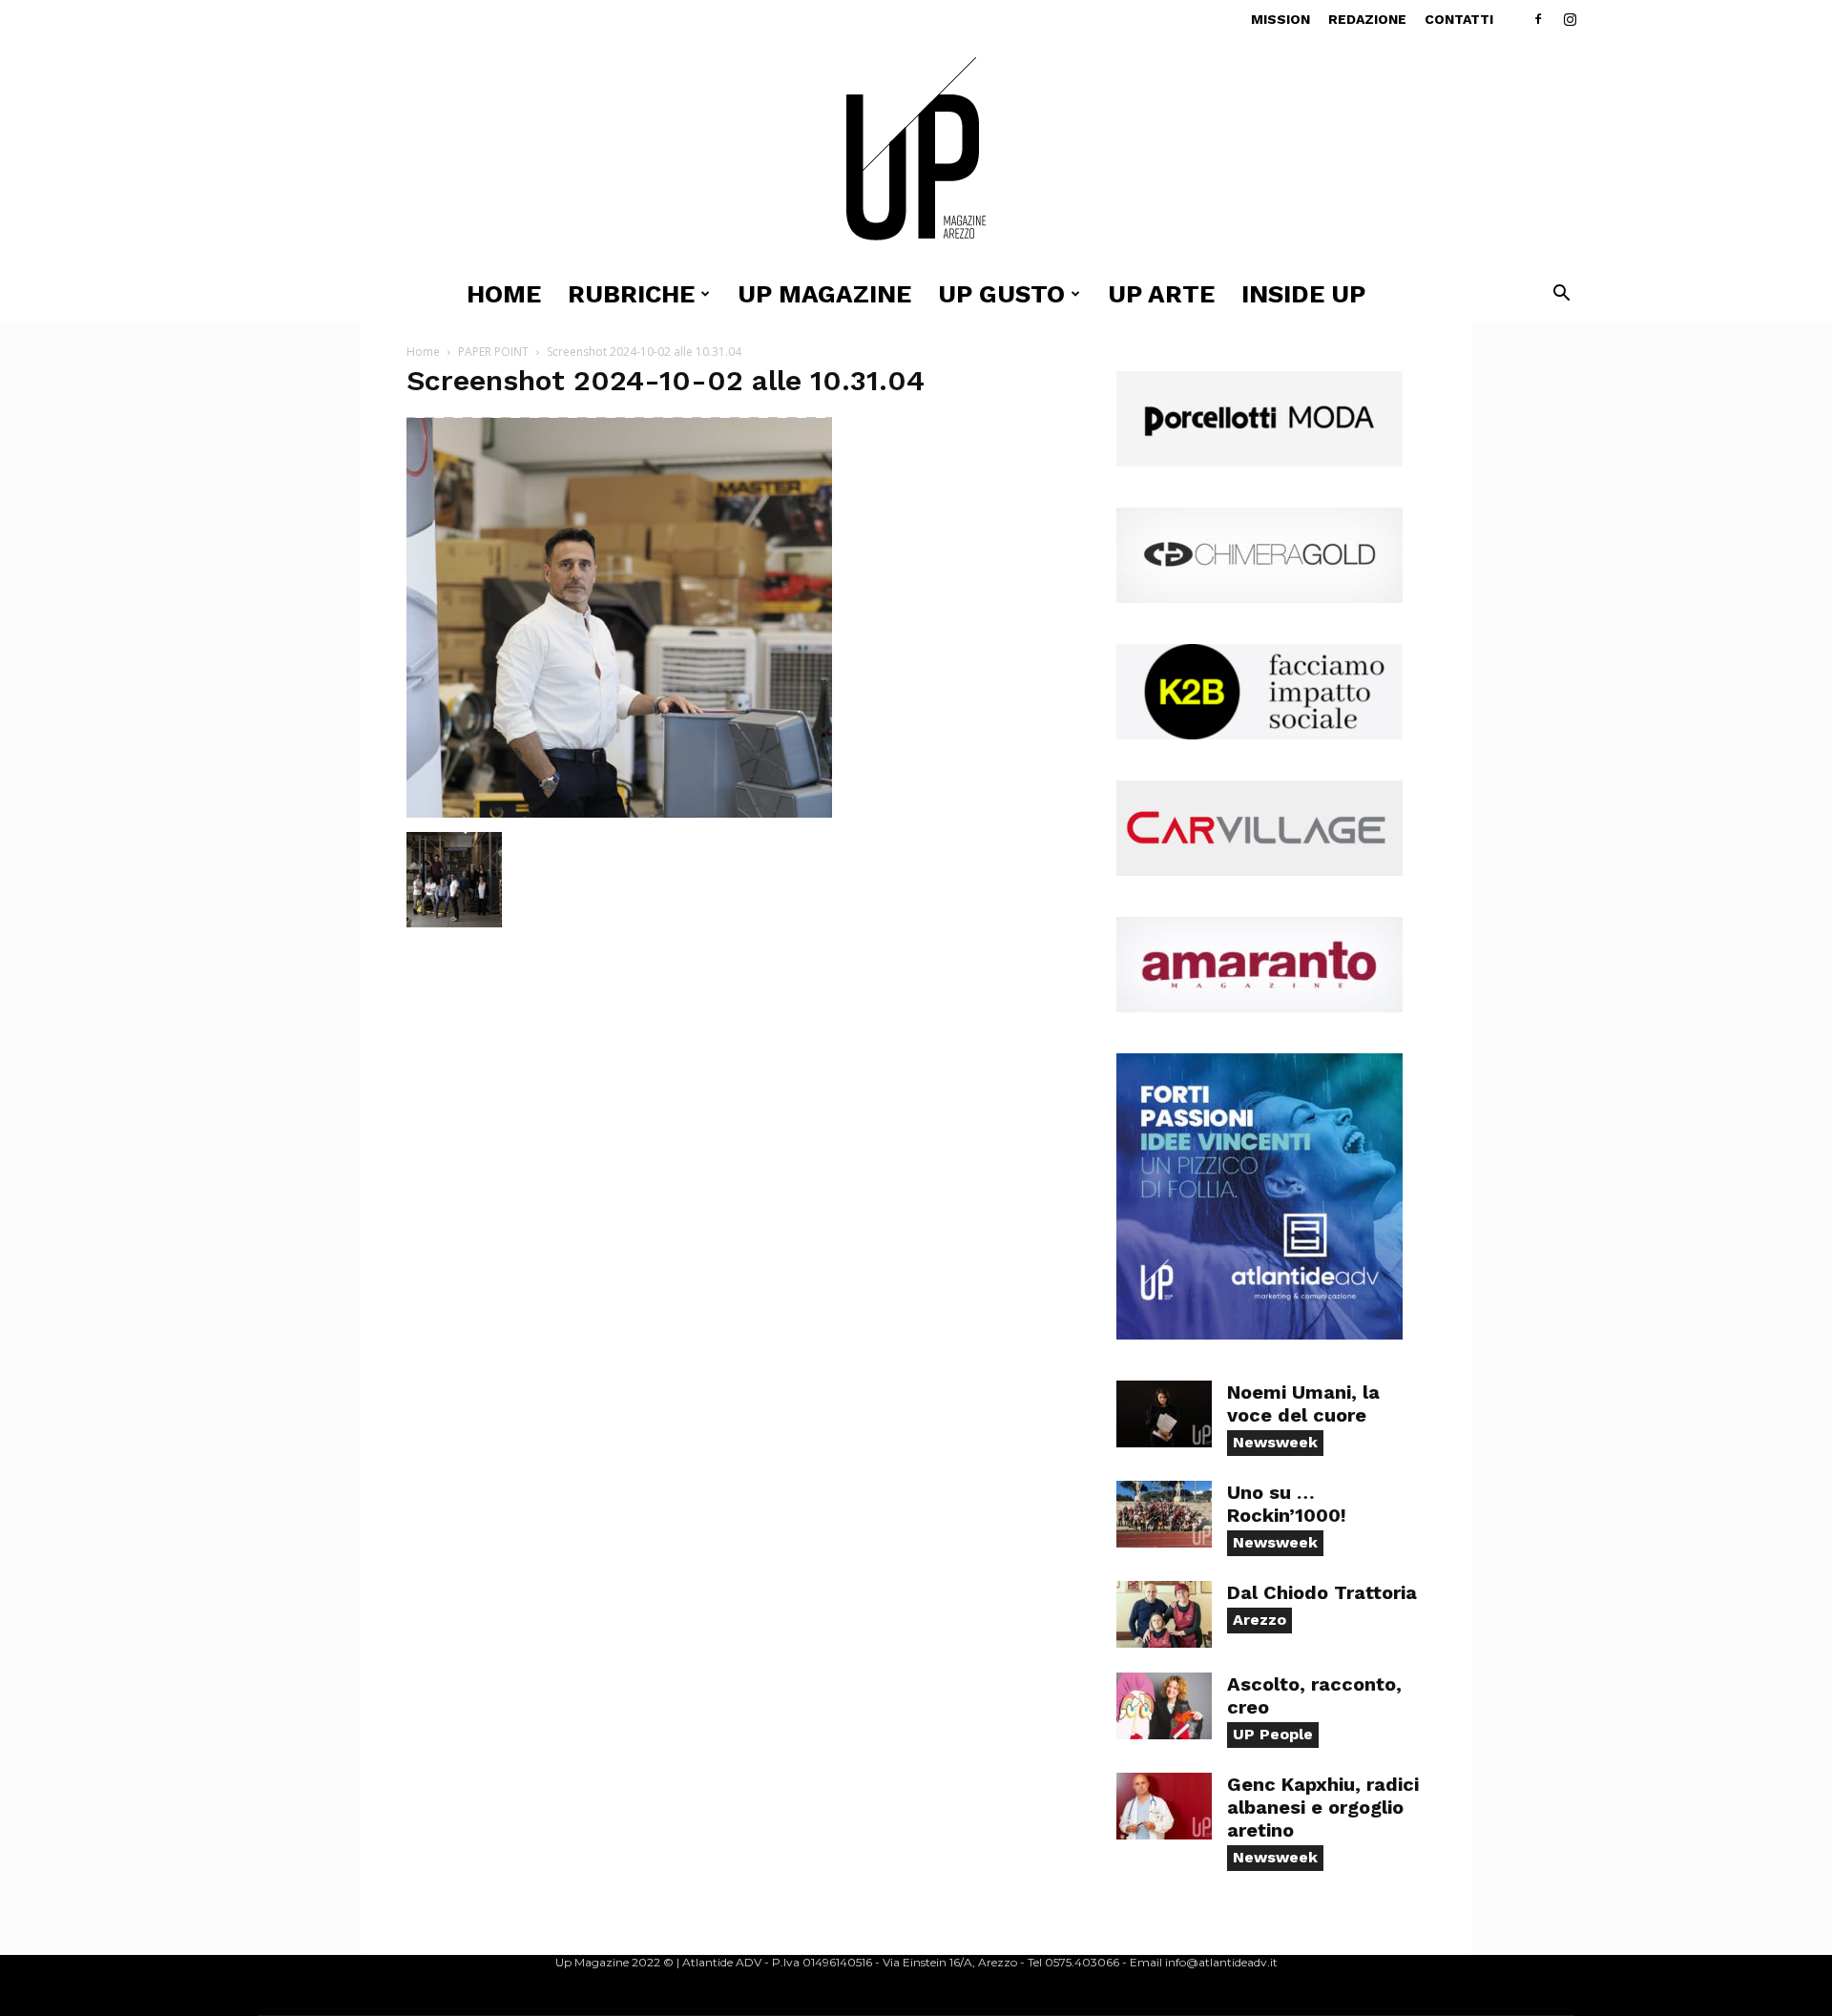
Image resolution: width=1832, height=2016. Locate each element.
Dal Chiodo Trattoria (1322, 1592)
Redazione (1367, 19)
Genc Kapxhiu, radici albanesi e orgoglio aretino (1323, 1807)
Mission (1280, 19)
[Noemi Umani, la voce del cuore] (1164, 1414)
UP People (1273, 1734)
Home (504, 294)
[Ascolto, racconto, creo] (1164, 1706)
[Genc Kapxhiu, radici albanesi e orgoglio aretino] (1164, 1806)
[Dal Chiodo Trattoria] (1164, 1614)
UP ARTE (1161, 294)
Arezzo (1259, 1620)
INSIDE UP (1303, 294)
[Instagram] (1570, 19)
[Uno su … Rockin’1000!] (1164, 1514)
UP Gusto (1001, 294)
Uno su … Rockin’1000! (1287, 1504)
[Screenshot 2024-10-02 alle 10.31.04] (619, 812)
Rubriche (631, 294)
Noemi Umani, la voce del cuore (1303, 1403)
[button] (1561, 295)
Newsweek (1275, 1442)
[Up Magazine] (916, 152)
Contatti (1459, 19)
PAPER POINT (493, 352)
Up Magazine (824, 294)
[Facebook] (1538, 19)
